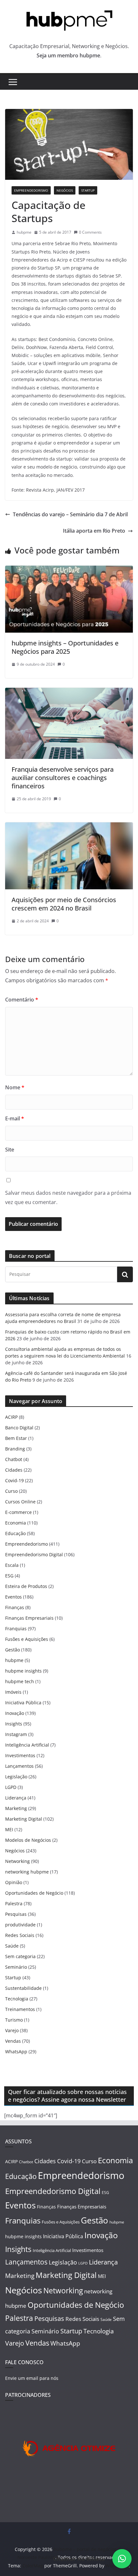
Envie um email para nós (32, 2378)
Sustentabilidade (23, 1988)
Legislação (16, 1777)
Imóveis (13, 1692)
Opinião (14, 1882)
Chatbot (14, 1459)
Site (10, 1150)
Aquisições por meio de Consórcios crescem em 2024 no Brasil (64, 904)
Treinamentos (20, 2009)
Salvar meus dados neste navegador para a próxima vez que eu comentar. (68, 1197)
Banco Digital (19, 1428)
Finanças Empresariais (29, 1618)
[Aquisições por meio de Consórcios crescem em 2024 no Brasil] (69, 827)
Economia (16, 1523)
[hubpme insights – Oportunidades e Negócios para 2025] (69, 570)
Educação (15, 1533)
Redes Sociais (20, 1935)
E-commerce (18, 1512)
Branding (15, 1449)
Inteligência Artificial (27, 1745)
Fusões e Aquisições (27, 1639)
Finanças (15, 1607)
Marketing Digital (24, 1819)
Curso (11, 1491)
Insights (14, 1724)
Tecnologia (17, 1999)
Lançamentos (19, 1766)
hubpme (24, 232)
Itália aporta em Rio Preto (94, 531)
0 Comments (90, 232)
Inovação (15, 1713)
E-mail (15, 1118)
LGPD (11, 1787)
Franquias (16, 1629)
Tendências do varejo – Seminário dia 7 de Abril (70, 514)
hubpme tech (20, 1681)
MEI (9, 1829)
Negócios (65, 190)
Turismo (14, 2020)
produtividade (20, 1925)
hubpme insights (23, 1671)
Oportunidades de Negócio (34, 1893)
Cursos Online (20, 1502)
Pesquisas (16, 1914)
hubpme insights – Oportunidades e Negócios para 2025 (65, 647)
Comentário (22, 1000)
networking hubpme (27, 1872)
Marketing (16, 1808)
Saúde (12, 1946)
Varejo (12, 2030)
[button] (122, 2559)
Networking (17, 1861)
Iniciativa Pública (23, 1703)
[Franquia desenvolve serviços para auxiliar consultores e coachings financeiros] (69, 692)
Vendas (13, 2041)
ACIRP (11, 1417)
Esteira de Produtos (26, 1586)
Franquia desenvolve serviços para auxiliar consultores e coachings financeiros (63, 778)
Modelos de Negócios (28, 1840)
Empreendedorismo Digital (34, 1554)
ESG (9, 1576)
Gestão (13, 1650)
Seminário (16, 1967)
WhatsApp (16, 2052)
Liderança (16, 1798)
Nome (15, 1087)
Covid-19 (14, 1480)
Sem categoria (20, 1956)
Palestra (14, 1903)
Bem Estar (16, 1438)
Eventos (13, 1597)
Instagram (16, 1734)
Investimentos (20, 1755)
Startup (88, 190)
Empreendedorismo (31, 190)
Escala (12, 1565)
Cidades (14, 1470)
